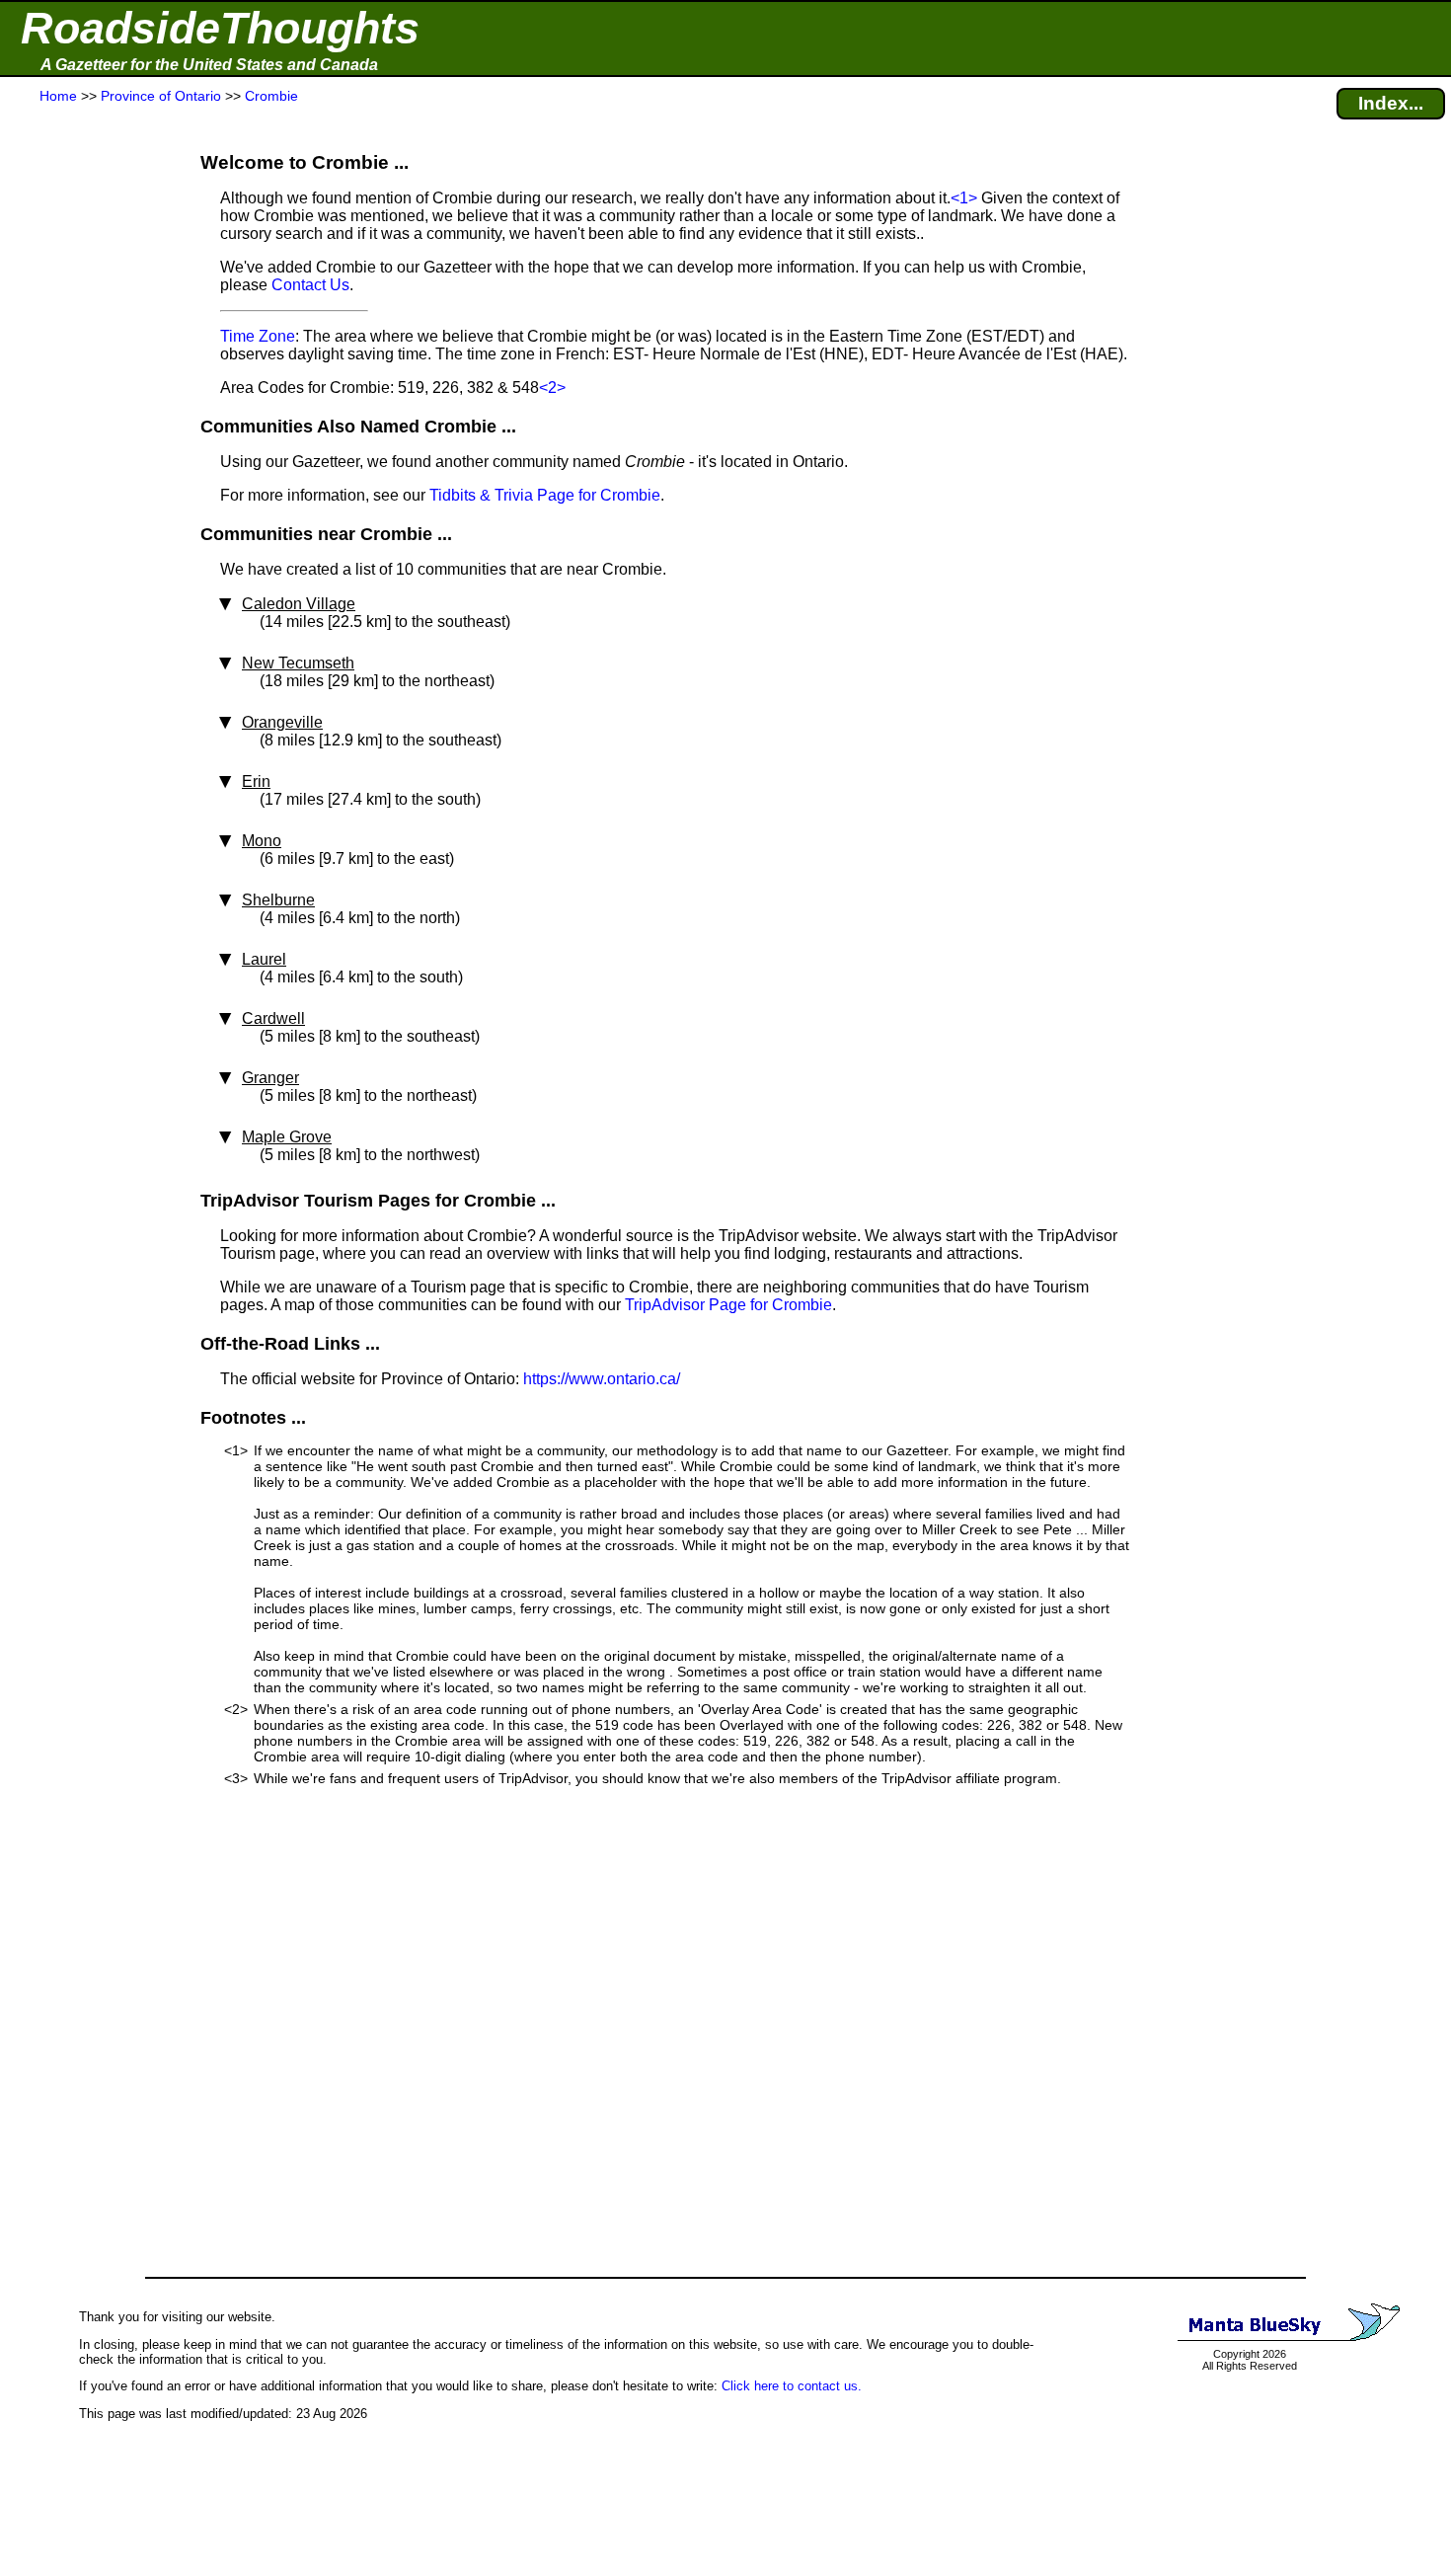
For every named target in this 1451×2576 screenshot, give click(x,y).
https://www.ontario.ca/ (602, 1379)
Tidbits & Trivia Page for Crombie (545, 495)
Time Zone (258, 336)
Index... (1391, 103)
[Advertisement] (88, 496)
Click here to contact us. (792, 2386)
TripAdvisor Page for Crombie (728, 1305)
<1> (964, 198)
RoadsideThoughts (220, 28)
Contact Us (310, 285)
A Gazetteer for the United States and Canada (209, 65)
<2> (552, 388)
